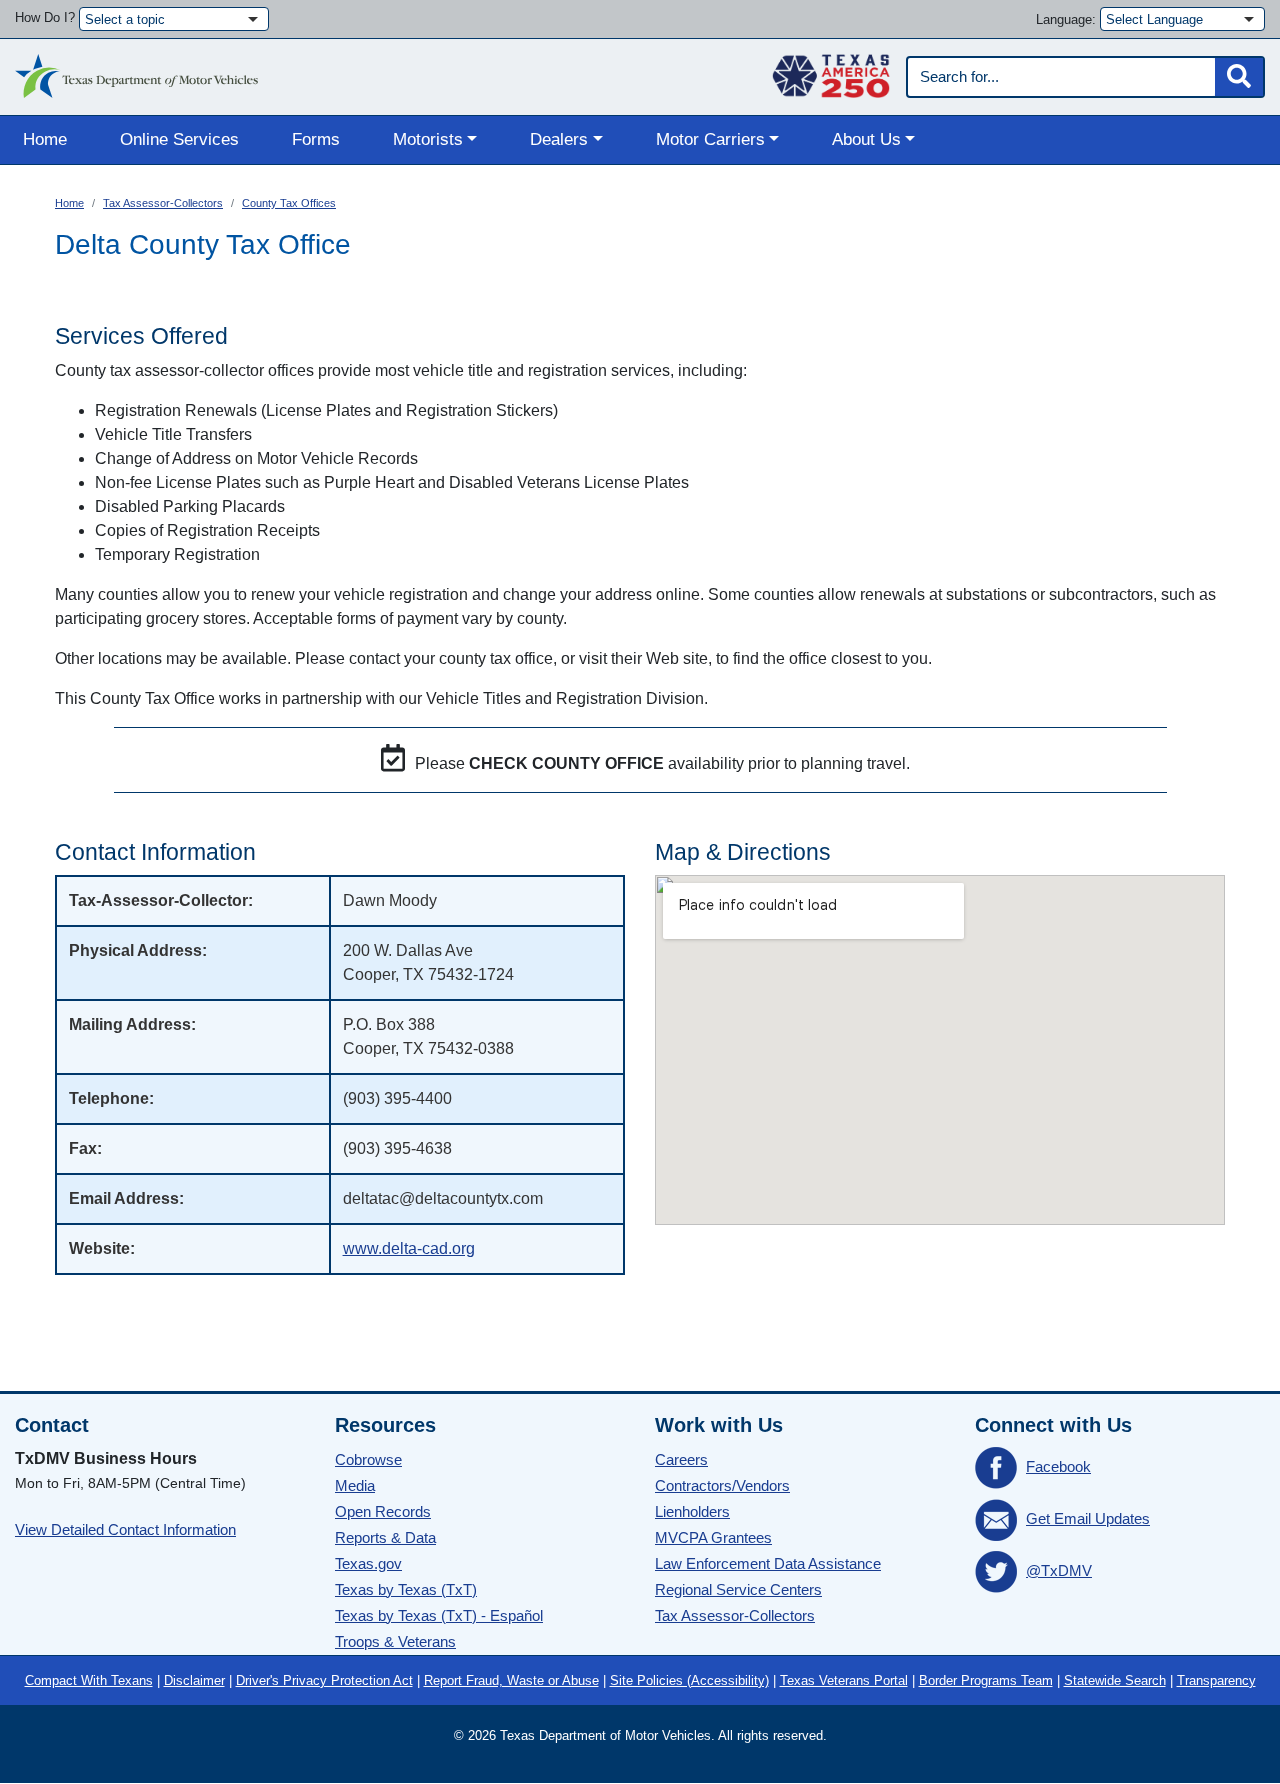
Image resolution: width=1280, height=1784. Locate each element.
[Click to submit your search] (1239, 77)
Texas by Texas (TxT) (406, 1589)
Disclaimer (194, 1680)
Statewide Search (1115, 1680)
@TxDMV (1059, 1570)
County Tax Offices (289, 203)
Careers (681, 1459)
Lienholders (692, 1511)
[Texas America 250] (831, 71)
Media (355, 1485)
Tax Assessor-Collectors (163, 203)
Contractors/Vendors (722, 1485)
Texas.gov (368, 1563)
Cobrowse (368, 1459)
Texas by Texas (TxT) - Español (439, 1615)
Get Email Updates (1088, 1518)
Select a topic (125, 19)
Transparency (1216, 1680)
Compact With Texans (89, 1680)
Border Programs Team (986, 1680)
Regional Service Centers (738, 1589)
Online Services (179, 139)
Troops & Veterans (395, 1641)
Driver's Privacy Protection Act (324, 1680)
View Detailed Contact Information (125, 1529)
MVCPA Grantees (713, 1537)
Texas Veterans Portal (844, 1680)
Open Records (383, 1511)
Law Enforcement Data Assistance (768, 1563)
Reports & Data (385, 1537)
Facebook (1058, 1466)
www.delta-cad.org (409, 1248)
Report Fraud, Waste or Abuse (511, 1680)
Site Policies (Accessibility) (689, 1680)
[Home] (136, 71)
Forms (316, 139)
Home (45, 139)
